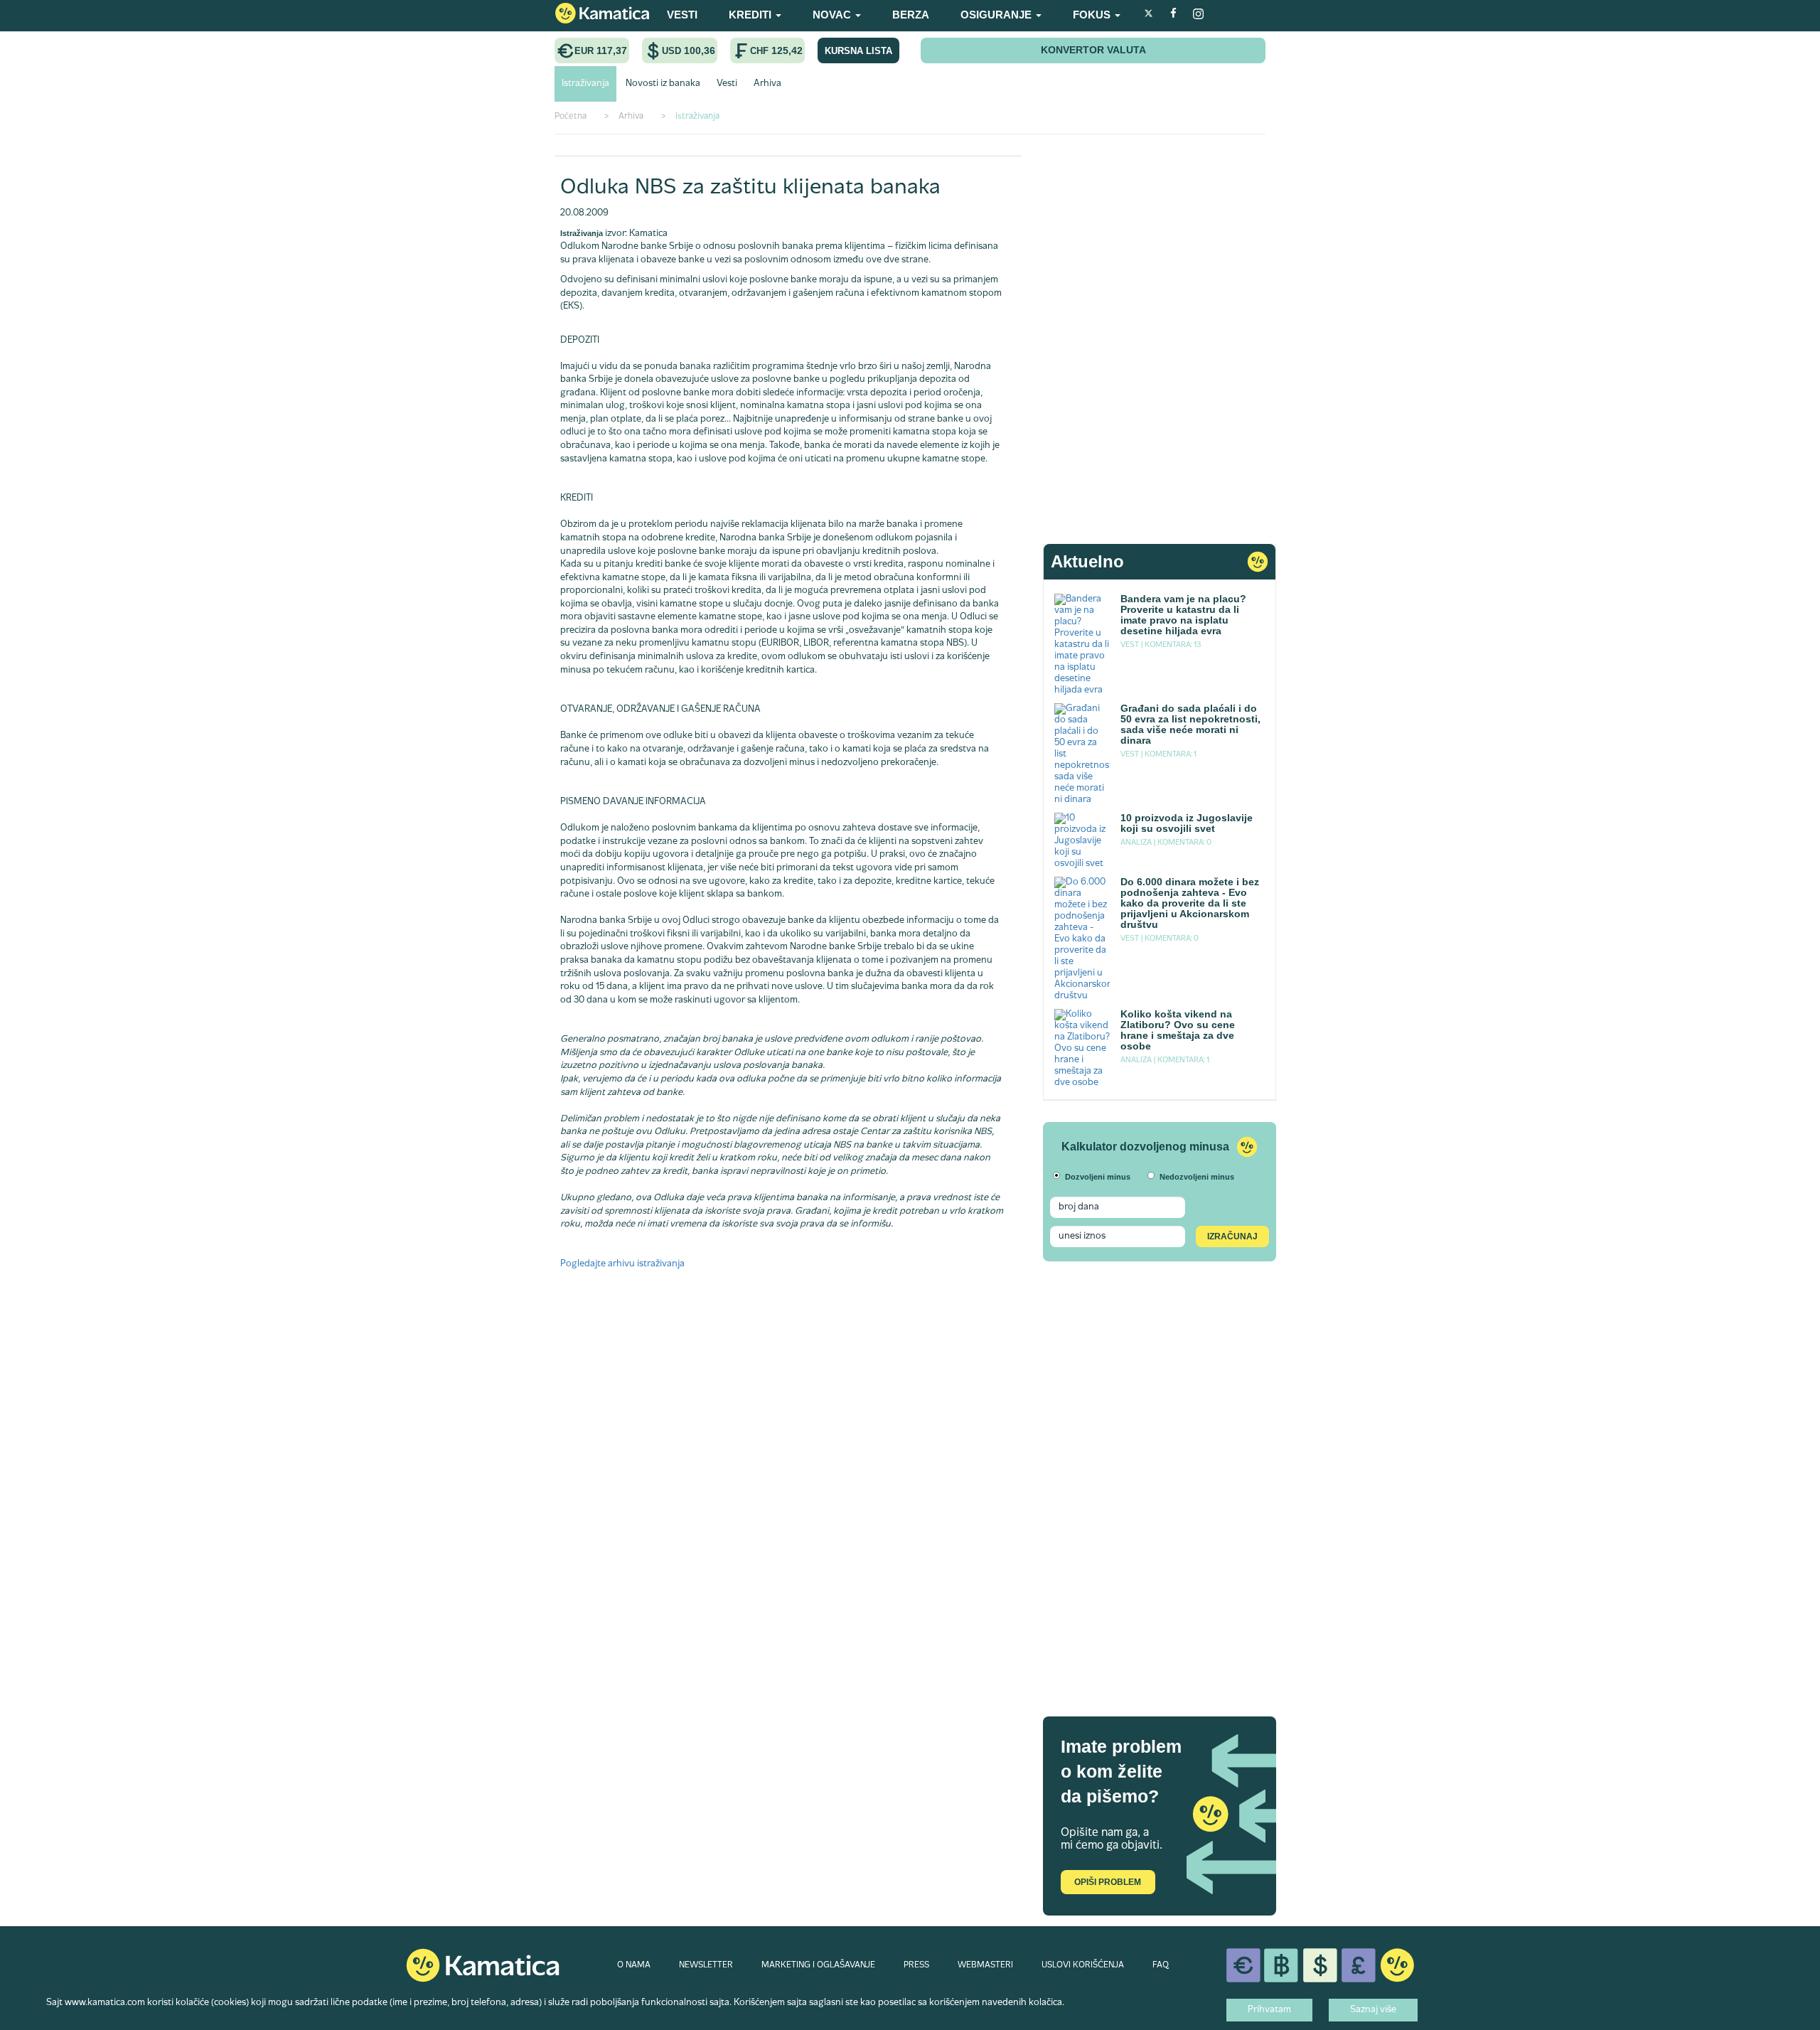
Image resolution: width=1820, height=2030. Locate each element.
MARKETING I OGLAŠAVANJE (818, 1965)
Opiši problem (1108, 1882)
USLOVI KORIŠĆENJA (1083, 1965)
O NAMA (634, 1965)
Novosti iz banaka (663, 84)
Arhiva (767, 84)
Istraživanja (585, 84)
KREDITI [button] (751, 15)
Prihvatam (1269, 2010)
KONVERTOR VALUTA (1093, 50)
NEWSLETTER (706, 1965)
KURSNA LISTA (858, 51)
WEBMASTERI (985, 1965)
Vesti (727, 84)
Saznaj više (1373, 2010)
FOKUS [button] (1093, 15)
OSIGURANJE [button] (997, 15)
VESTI (682, 15)
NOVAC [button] (833, 15)
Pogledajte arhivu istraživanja (622, 1264)
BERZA (911, 15)
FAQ (1161, 1965)
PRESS (916, 1965)
